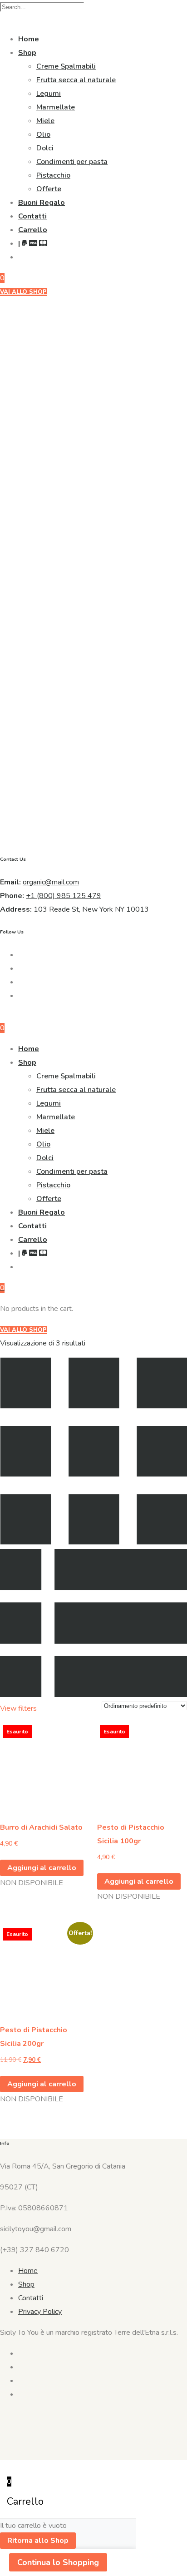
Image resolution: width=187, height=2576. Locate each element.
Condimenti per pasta (72, 162)
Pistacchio (53, 175)
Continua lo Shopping (58, 2562)
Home (29, 39)
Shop (27, 53)
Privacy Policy (40, 2312)
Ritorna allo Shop (38, 2541)
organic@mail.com (51, 882)
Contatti (32, 216)
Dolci (45, 148)
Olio (43, 134)
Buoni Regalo (42, 203)
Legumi (49, 94)
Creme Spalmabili (66, 66)
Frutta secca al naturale (76, 80)
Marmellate (56, 107)
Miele (45, 121)
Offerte (49, 189)
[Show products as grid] (93, 1542)
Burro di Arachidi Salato (41, 1827)
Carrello (33, 230)
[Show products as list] (93, 1695)
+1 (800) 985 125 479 (64, 896)
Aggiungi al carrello (42, 1868)
